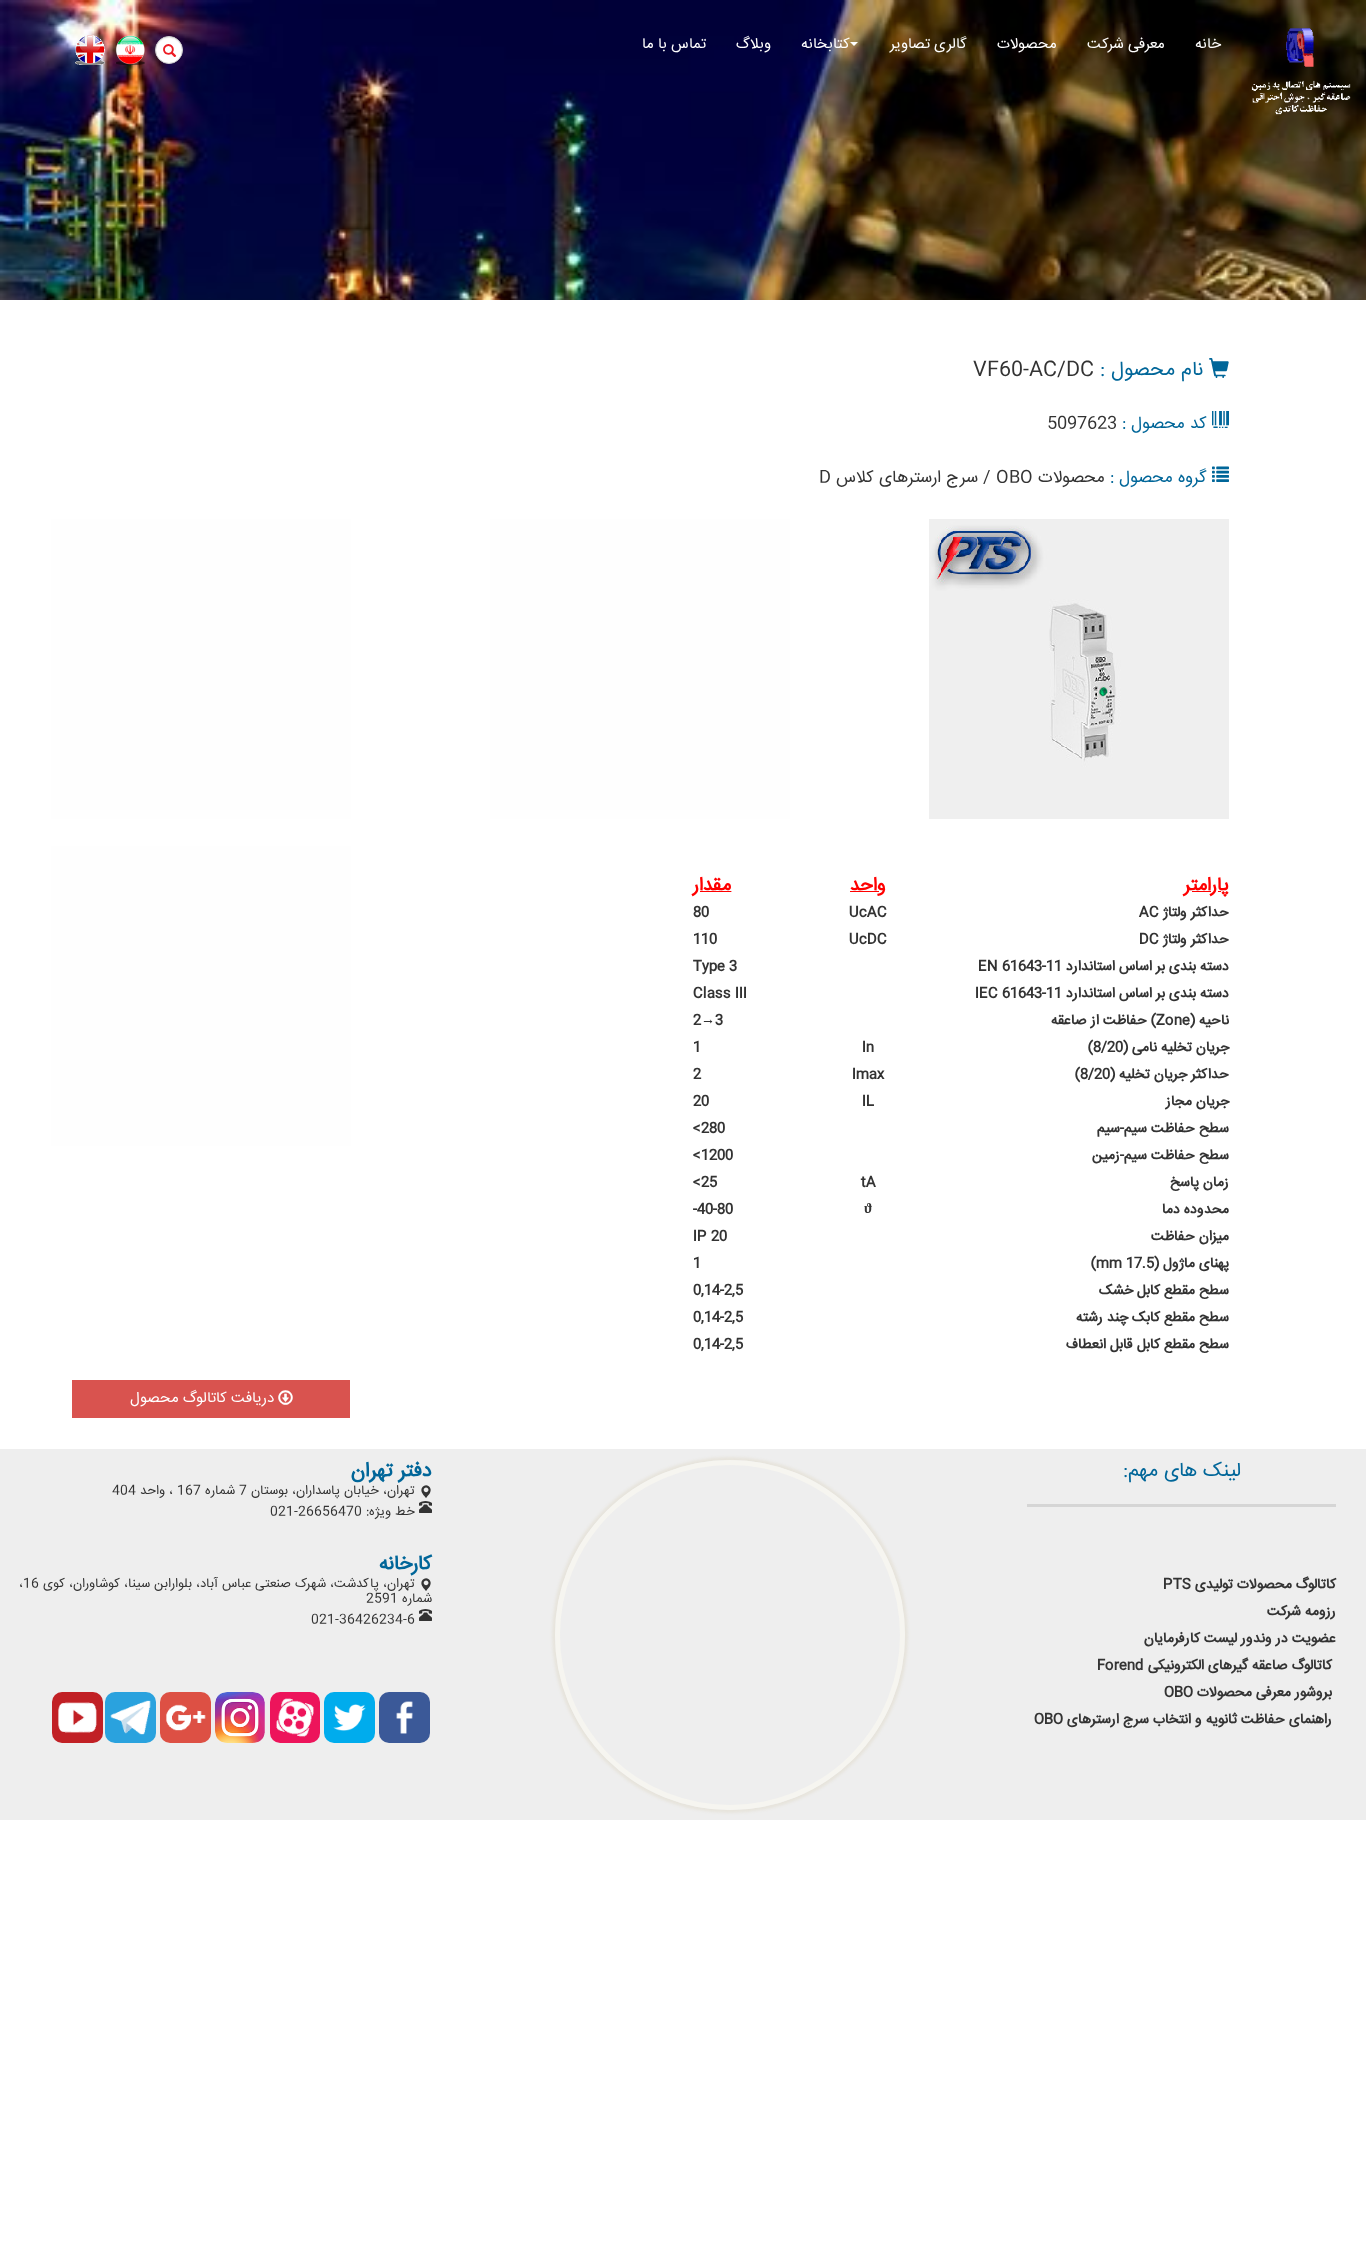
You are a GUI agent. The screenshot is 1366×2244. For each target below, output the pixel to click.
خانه (1208, 44)
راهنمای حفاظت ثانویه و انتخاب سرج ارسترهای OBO (1183, 1720)
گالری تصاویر (928, 44)
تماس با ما (674, 44)
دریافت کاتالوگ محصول (204, 1398)
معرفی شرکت (1126, 44)
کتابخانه (825, 44)
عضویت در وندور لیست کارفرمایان (1238, 1639)
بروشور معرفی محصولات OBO (1250, 1693)
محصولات (1027, 44)
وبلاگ (753, 44)
